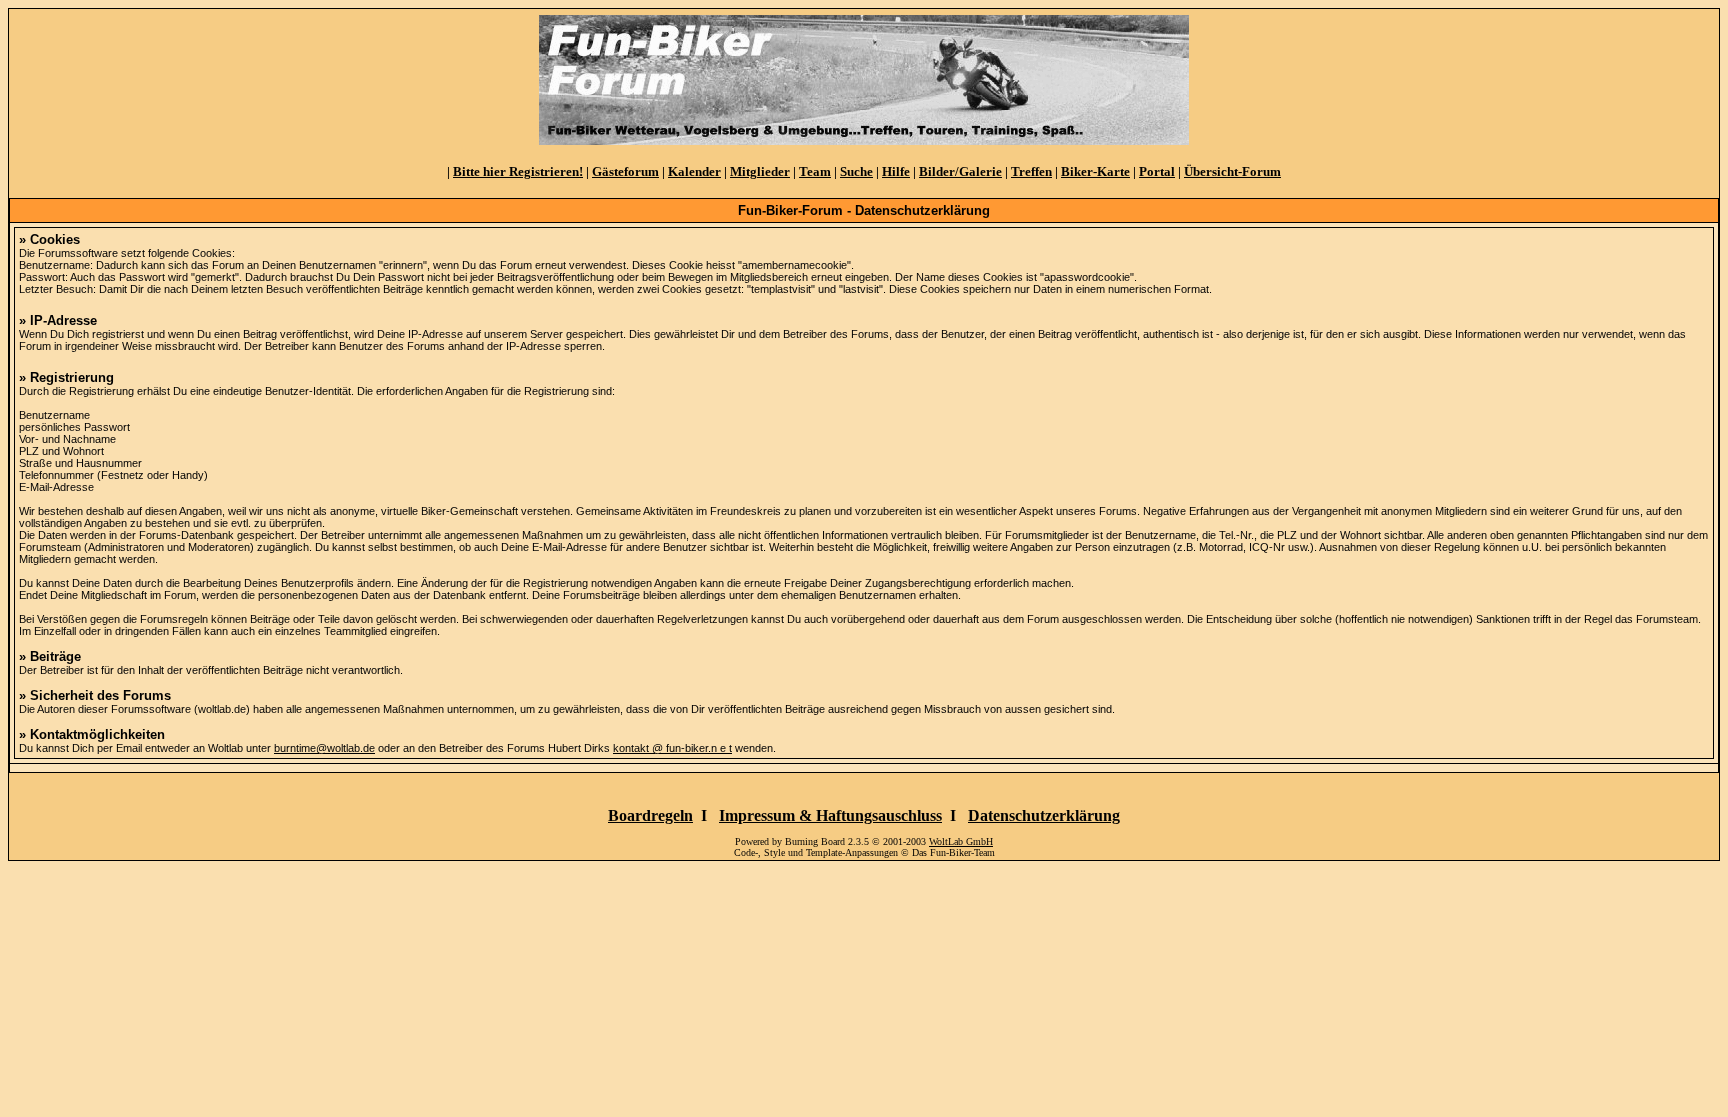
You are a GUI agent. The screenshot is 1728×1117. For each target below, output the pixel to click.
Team (815, 171)
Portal (1157, 171)
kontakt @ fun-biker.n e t (672, 748)
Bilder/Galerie (960, 171)
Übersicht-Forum (1232, 171)
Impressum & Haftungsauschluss (830, 815)
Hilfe (896, 171)
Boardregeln (650, 815)
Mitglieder (760, 171)
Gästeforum (625, 171)
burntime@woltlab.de (324, 748)
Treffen (1031, 171)
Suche (856, 171)
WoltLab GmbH (961, 841)
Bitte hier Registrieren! (518, 171)
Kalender (694, 171)
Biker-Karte (1095, 171)
